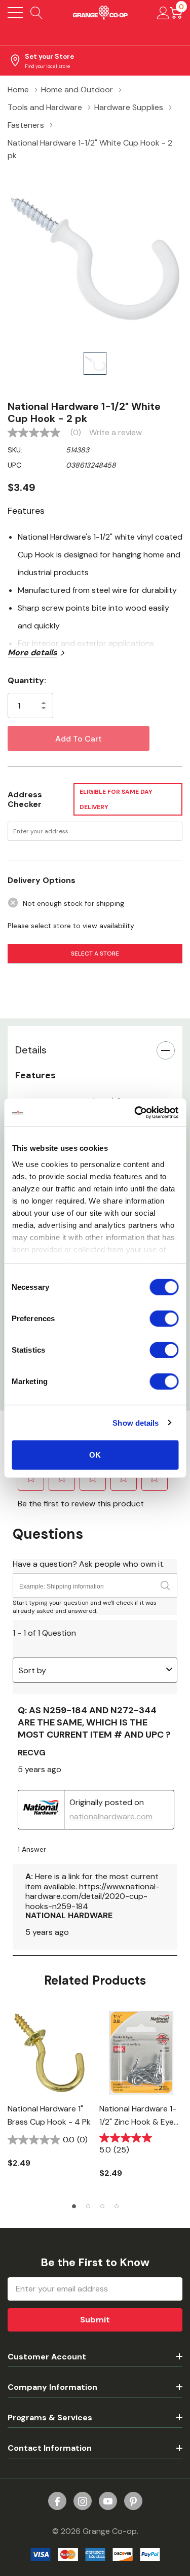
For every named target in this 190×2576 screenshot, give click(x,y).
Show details (136, 1422)
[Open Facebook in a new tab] (57, 2501)
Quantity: (27, 680)
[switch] (164, 1319)
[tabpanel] (49, 2095)
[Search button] (37, 13)
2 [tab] (88, 2206)
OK (95, 1455)
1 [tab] (74, 2206)
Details (31, 1050)
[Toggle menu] (15, 13)
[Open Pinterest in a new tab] (133, 2501)
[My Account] (163, 13)
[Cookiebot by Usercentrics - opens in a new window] (135, 1112)
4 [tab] (117, 2206)
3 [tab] (102, 2206)
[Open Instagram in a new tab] (83, 2501)
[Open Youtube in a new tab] (108, 2501)
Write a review (116, 433)
